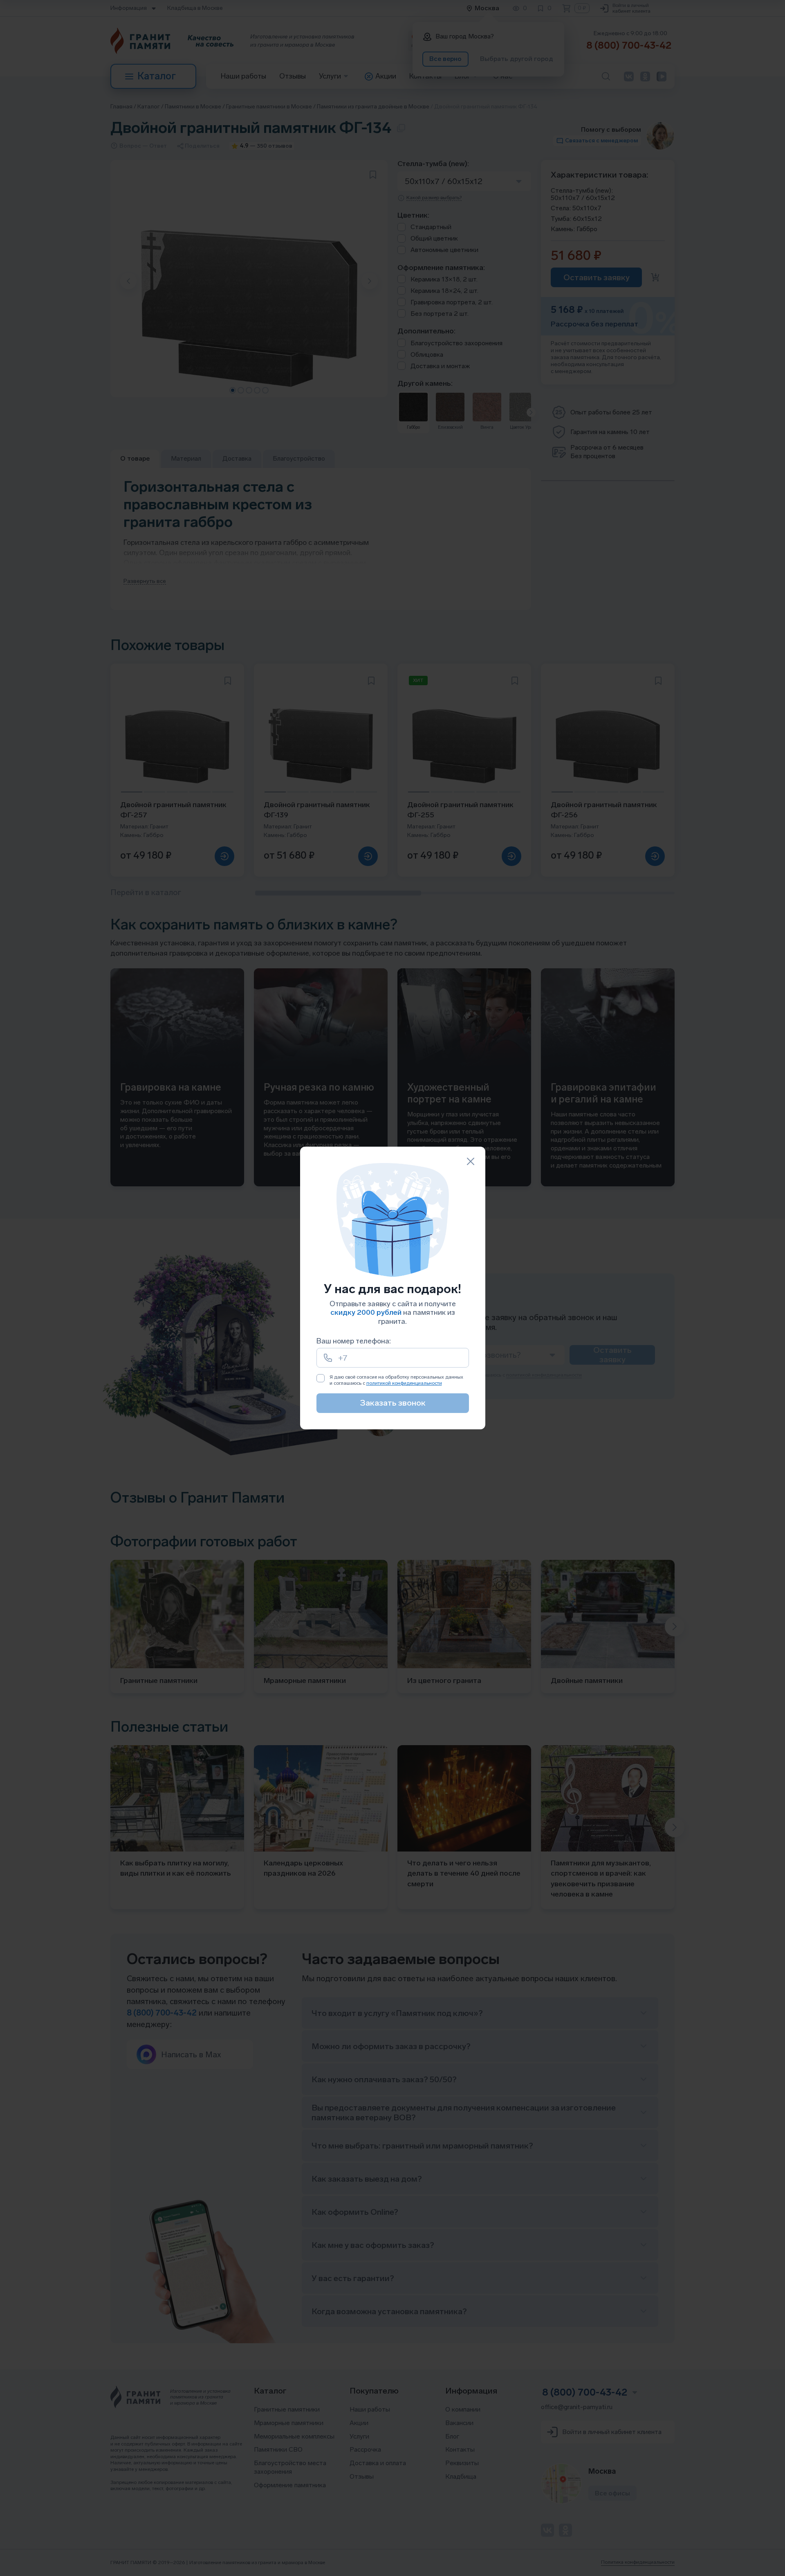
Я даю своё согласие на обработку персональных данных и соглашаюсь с (396, 1380)
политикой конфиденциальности (404, 1383)
